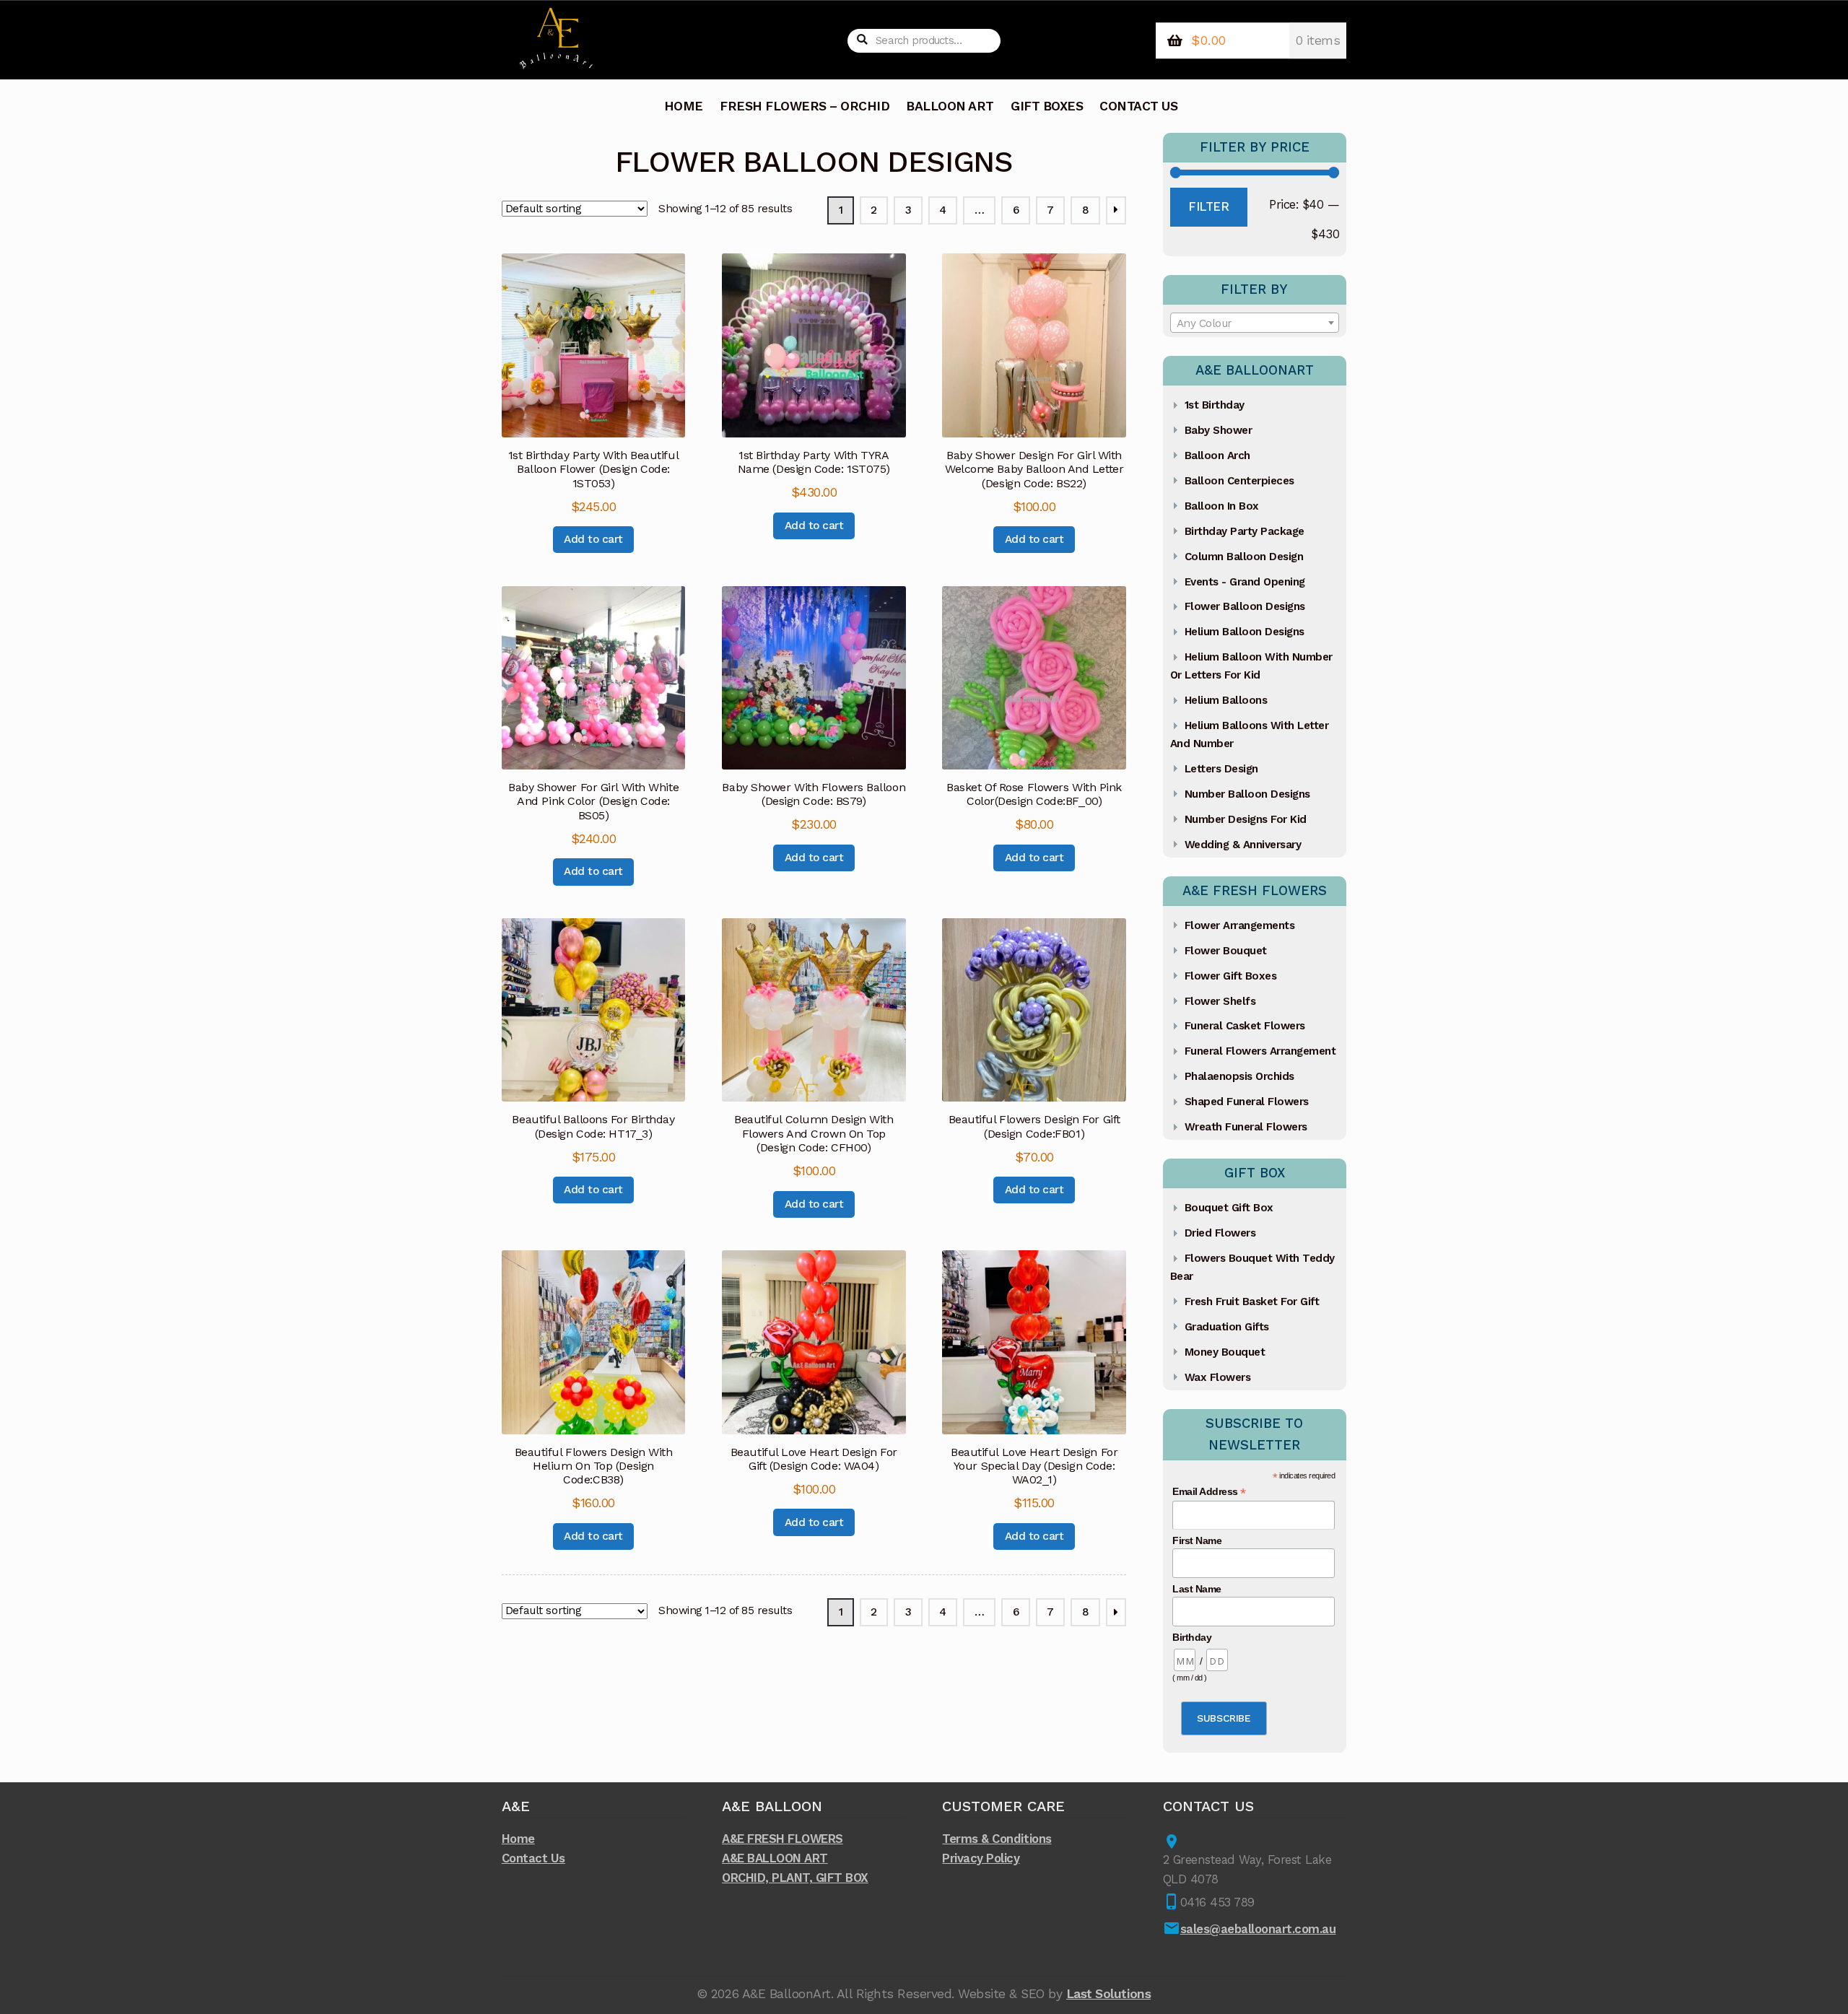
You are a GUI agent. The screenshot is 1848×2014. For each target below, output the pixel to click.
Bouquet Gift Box (1229, 1208)
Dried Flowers (1220, 1233)
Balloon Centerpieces (1239, 481)
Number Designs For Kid (1246, 819)
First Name (1197, 1540)
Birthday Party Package (1245, 531)
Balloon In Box (1222, 506)
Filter (1208, 206)
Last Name (1197, 1589)
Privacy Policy (981, 1858)
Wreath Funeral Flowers (1246, 1127)
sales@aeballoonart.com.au (1258, 1929)
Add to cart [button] (593, 539)
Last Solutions (1108, 1994)
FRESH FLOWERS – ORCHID (805, 106)
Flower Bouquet (1226, 951)
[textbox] (1255, 323)
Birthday (1192, 1637)
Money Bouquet (1225, 1352)
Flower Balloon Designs (1245, 606)
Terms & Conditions (997, 1839)
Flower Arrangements (1240, 925)
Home (518, 1839)
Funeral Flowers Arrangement (1260, 1051)
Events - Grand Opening (1245, 582)
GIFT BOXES (1047, 106)
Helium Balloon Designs (1245, 632)
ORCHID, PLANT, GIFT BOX (795, 1878)
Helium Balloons (1226, 700)
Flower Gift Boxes (1231, 976)
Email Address (1209, 1492)
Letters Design (1221, 769)
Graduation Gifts (1227, 1327)
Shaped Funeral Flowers (1247, 1102)
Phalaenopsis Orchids (1239, 1076)
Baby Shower (1219, 430)
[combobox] (1255, 323)
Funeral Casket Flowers (1245, 1026)
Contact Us (533, 1858)
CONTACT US (1138, 106)
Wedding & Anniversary (1243, 845)
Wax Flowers (1218, 1377)
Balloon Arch (1217, 455)
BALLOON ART (950, 106)
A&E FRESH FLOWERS (783, 1839)
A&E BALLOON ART (775, 1858)
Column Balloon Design (1244, 557)
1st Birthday (1215, 405)
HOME (684, 106)
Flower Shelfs (1220, 1001)
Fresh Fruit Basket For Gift (1252, 1302)
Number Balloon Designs (1247, 794)
